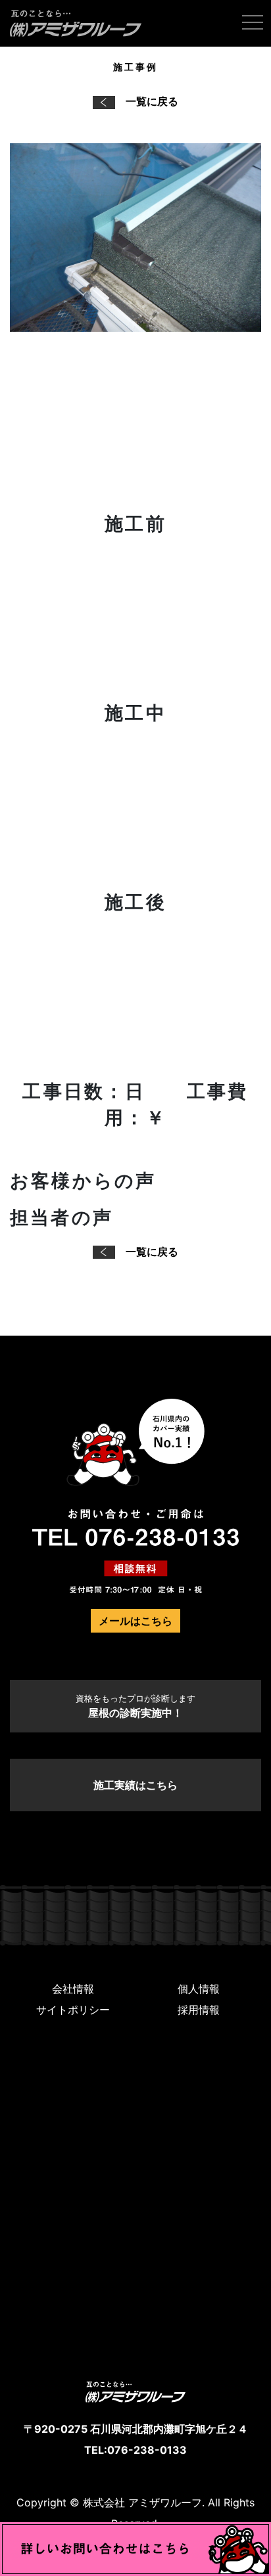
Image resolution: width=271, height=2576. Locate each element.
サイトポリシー (73, 2010)
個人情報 (199, 1989)
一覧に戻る (152, 101)
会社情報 (73, 1989)
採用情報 (199, 2010)
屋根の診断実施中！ (135, 1706)
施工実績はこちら (135, 1785)
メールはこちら (135, 1621)
